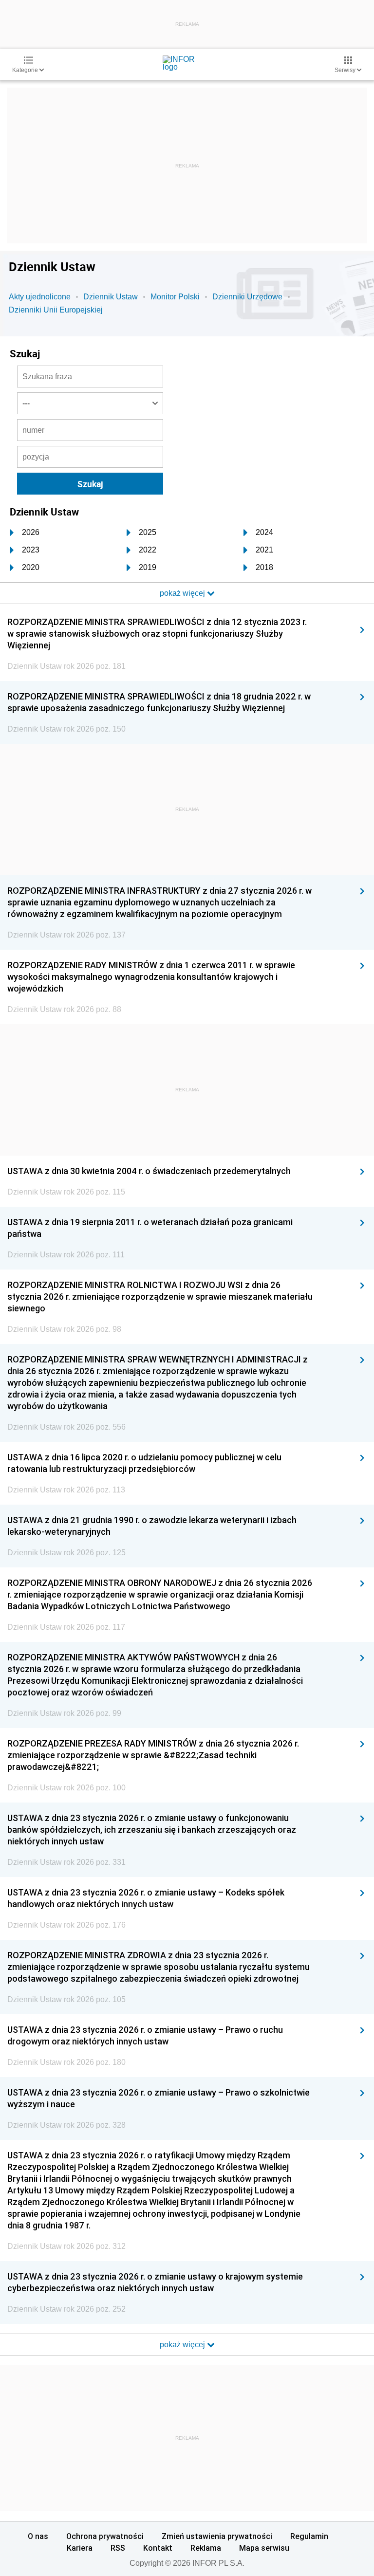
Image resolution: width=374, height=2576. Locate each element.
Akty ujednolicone (40, 297)
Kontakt (158, 2548)
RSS (118, 2548)
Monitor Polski (175, 297)
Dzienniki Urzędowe (247, 297)
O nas (38, 2536)
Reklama (206, 2548)
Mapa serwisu (264, 2548)
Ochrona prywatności (105, 2536)
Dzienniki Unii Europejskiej (56, 310)
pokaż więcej (183, 2345)
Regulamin (309, 2536)
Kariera (80, 2548)
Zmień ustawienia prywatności (217, 2536)
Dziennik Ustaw (111, 297)
